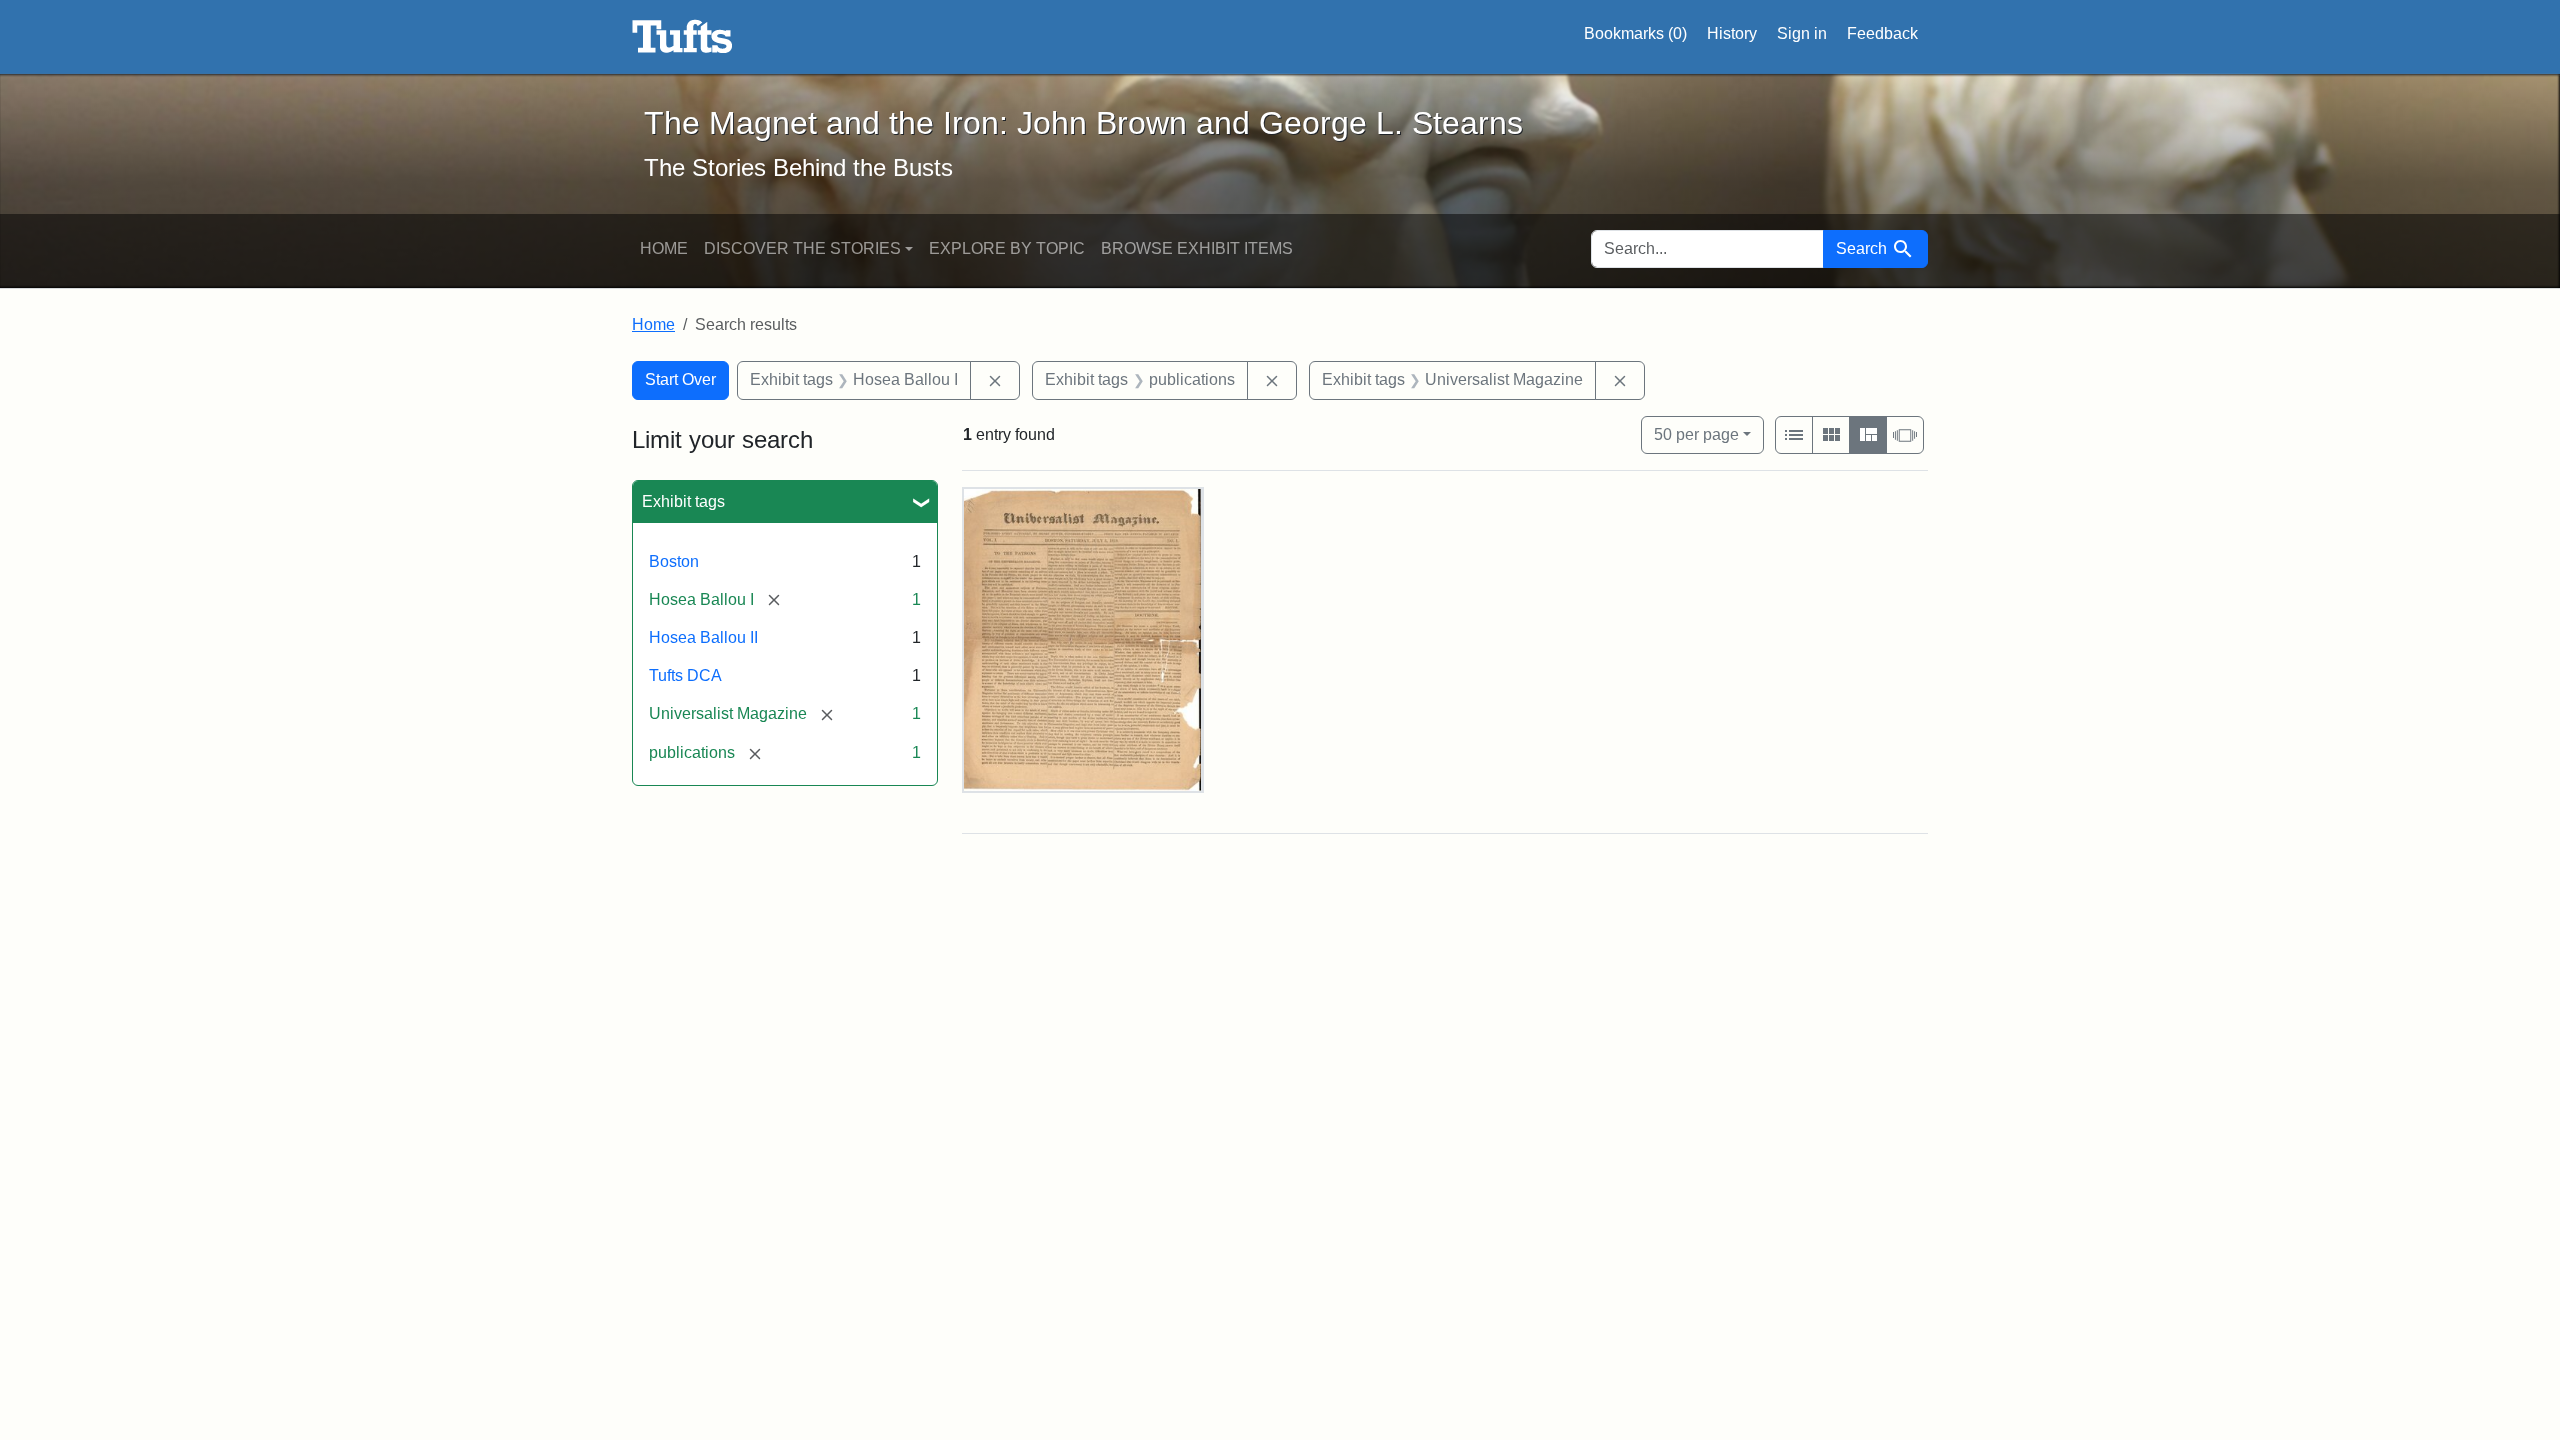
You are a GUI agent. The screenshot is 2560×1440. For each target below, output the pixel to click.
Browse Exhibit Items (1197, 248)
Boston (674, 561)
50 (1696, 434)
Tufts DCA (685, 675)
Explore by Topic (1007, 248)
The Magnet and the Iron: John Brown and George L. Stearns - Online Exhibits (682, 37)
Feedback (1882, 33)
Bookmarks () (1635, 33)
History (1732, 33)
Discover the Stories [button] (802, 248)
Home (664, 248)
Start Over (680, 379)
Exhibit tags (683, 501)
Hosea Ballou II (703, 637)
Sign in (1802, 33)
